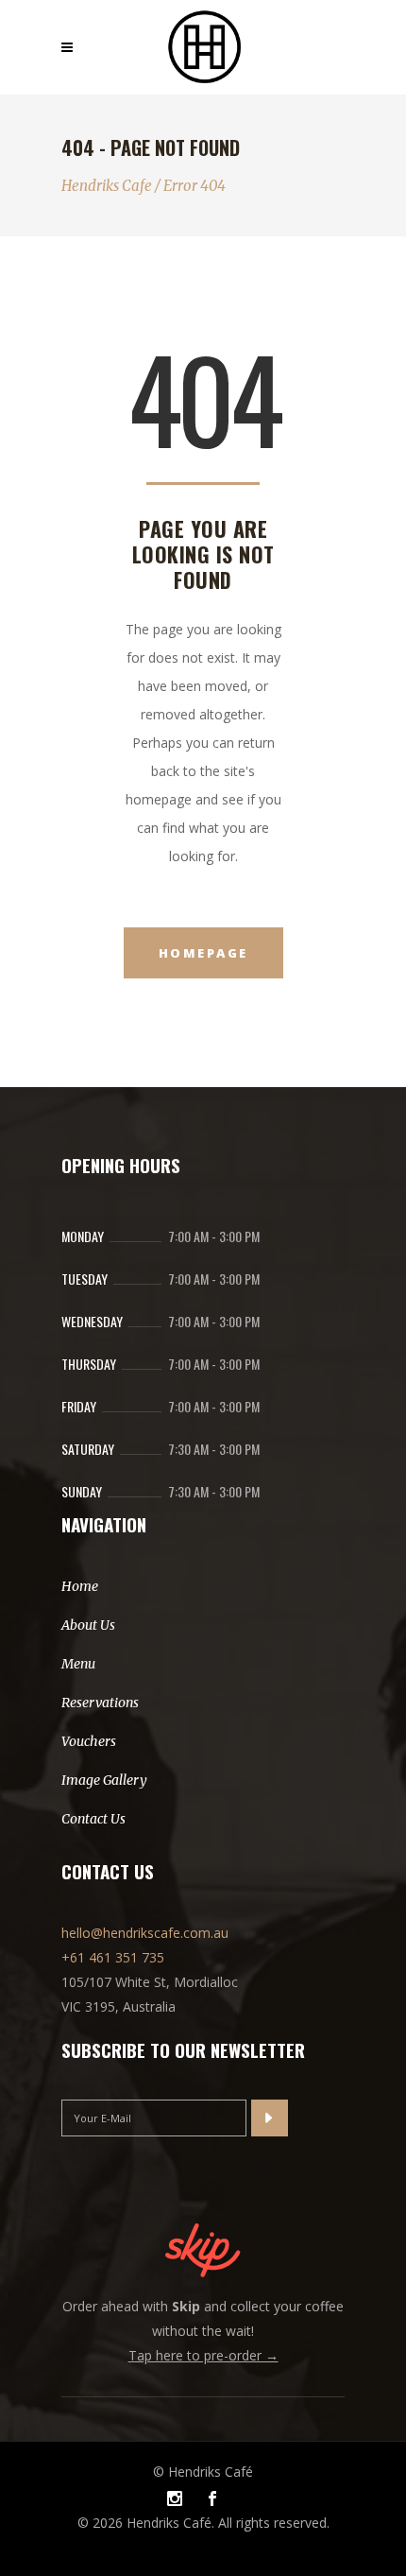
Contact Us (93, 1819)
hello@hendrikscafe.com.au (145, 1933)
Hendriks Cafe (107, 186)
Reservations (100, 1703)
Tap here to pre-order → (203, 2355)
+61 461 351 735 (113, 1957)
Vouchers (89, 1741)
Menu (78, 1664)
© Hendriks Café (203, 2472)
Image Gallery (104, 1780)
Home (80, 1586)
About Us (88, 1625)
